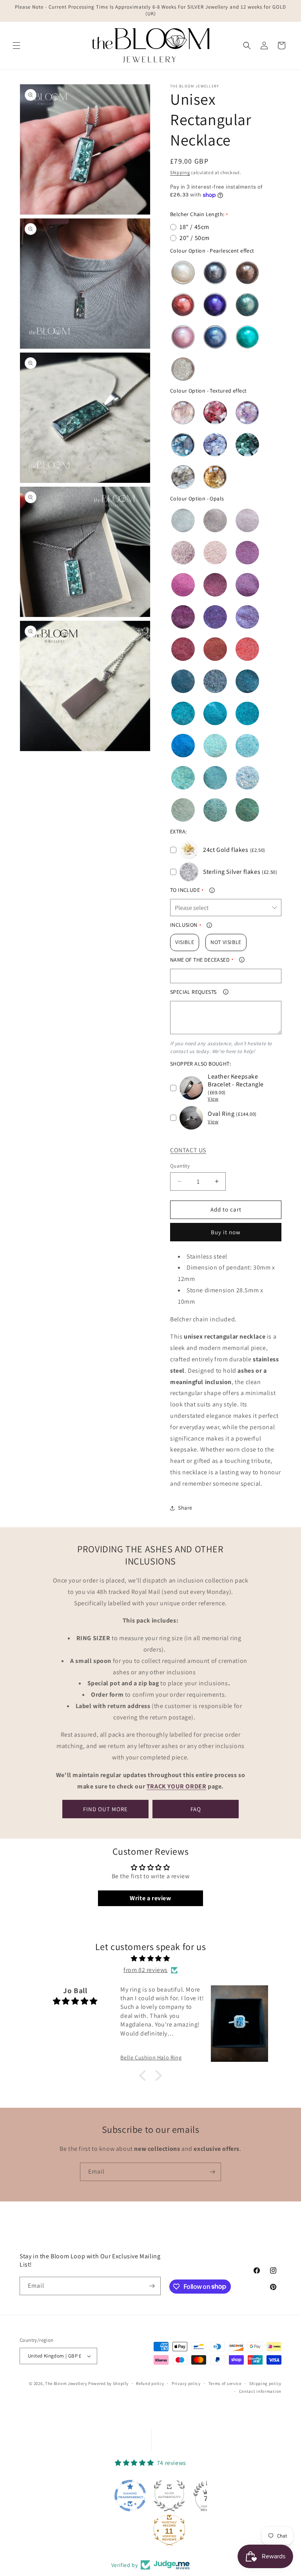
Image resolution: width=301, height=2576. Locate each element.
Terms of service (225, 2383)
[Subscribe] (212, 2172)
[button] (16, 45)
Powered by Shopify (108, 2383)
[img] (150, 1959)
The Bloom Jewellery (67, 2383)
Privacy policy (186, 2383)
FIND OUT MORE (105, 1809)
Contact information (260, 2391)
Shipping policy (266, 2383)
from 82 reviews (146, 1970)
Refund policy (150, 2383)
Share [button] (185, 1508)
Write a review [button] (150, 1898)
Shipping (180, 172)
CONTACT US (188, 1150)
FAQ (196, 1809)
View (213, 1099)
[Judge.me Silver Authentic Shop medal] (132, 2496)
